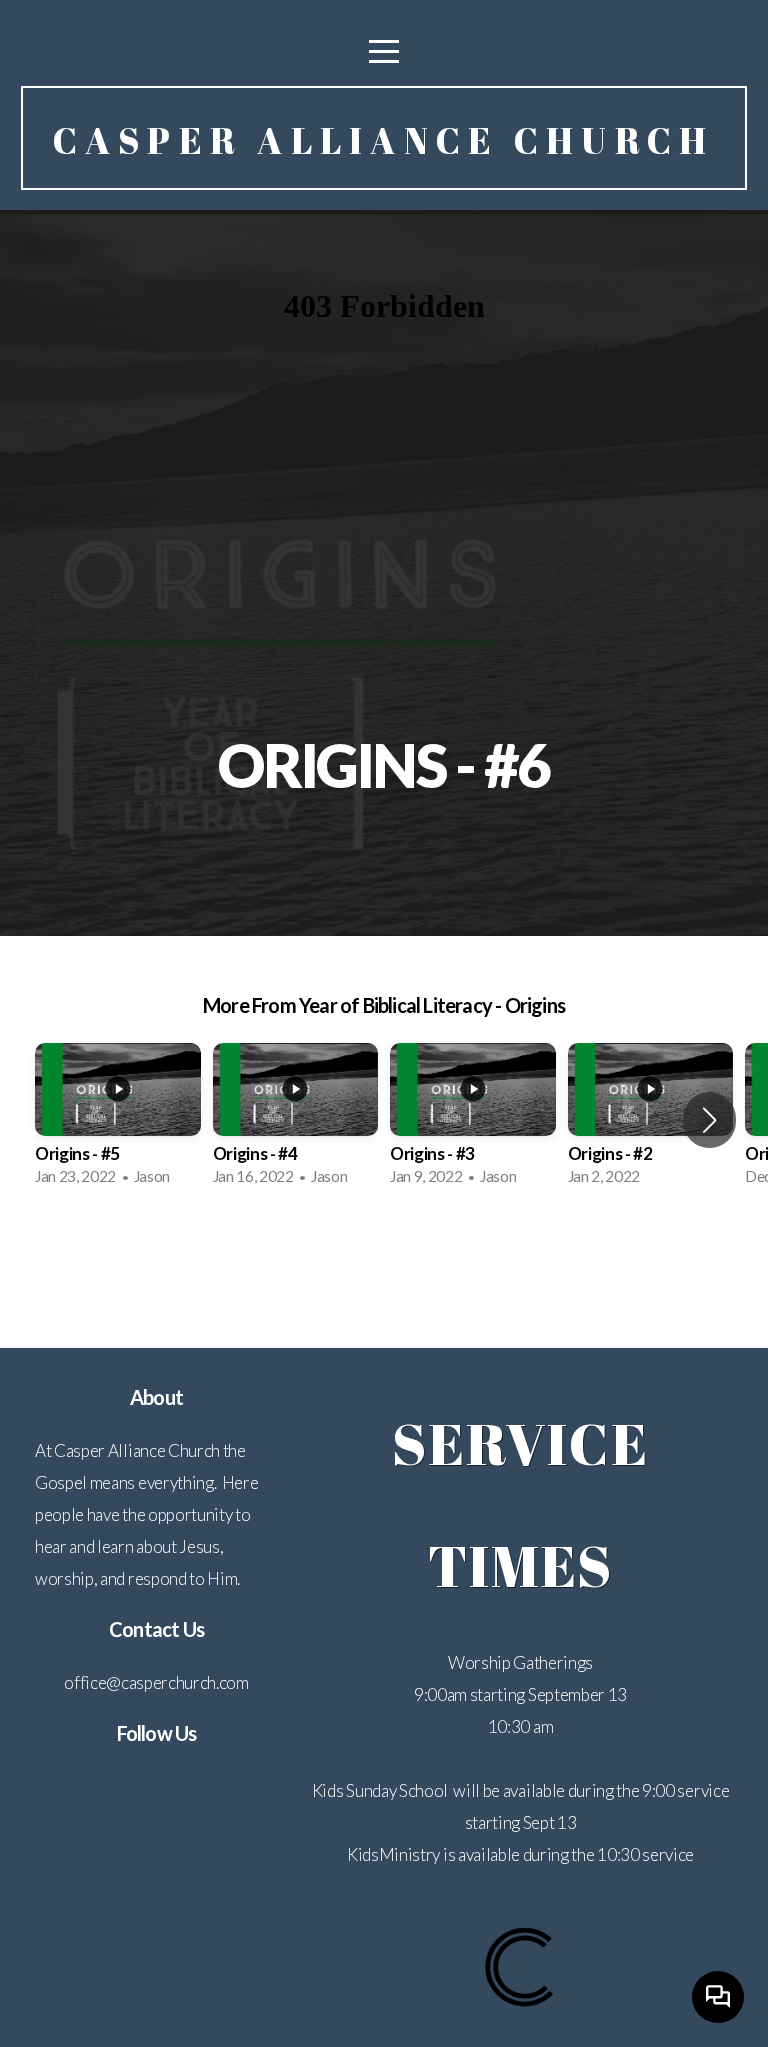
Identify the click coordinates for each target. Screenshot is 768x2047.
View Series (383, 1256)
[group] (118, 1121)
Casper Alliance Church (383, 140)
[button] (709, 1120)
